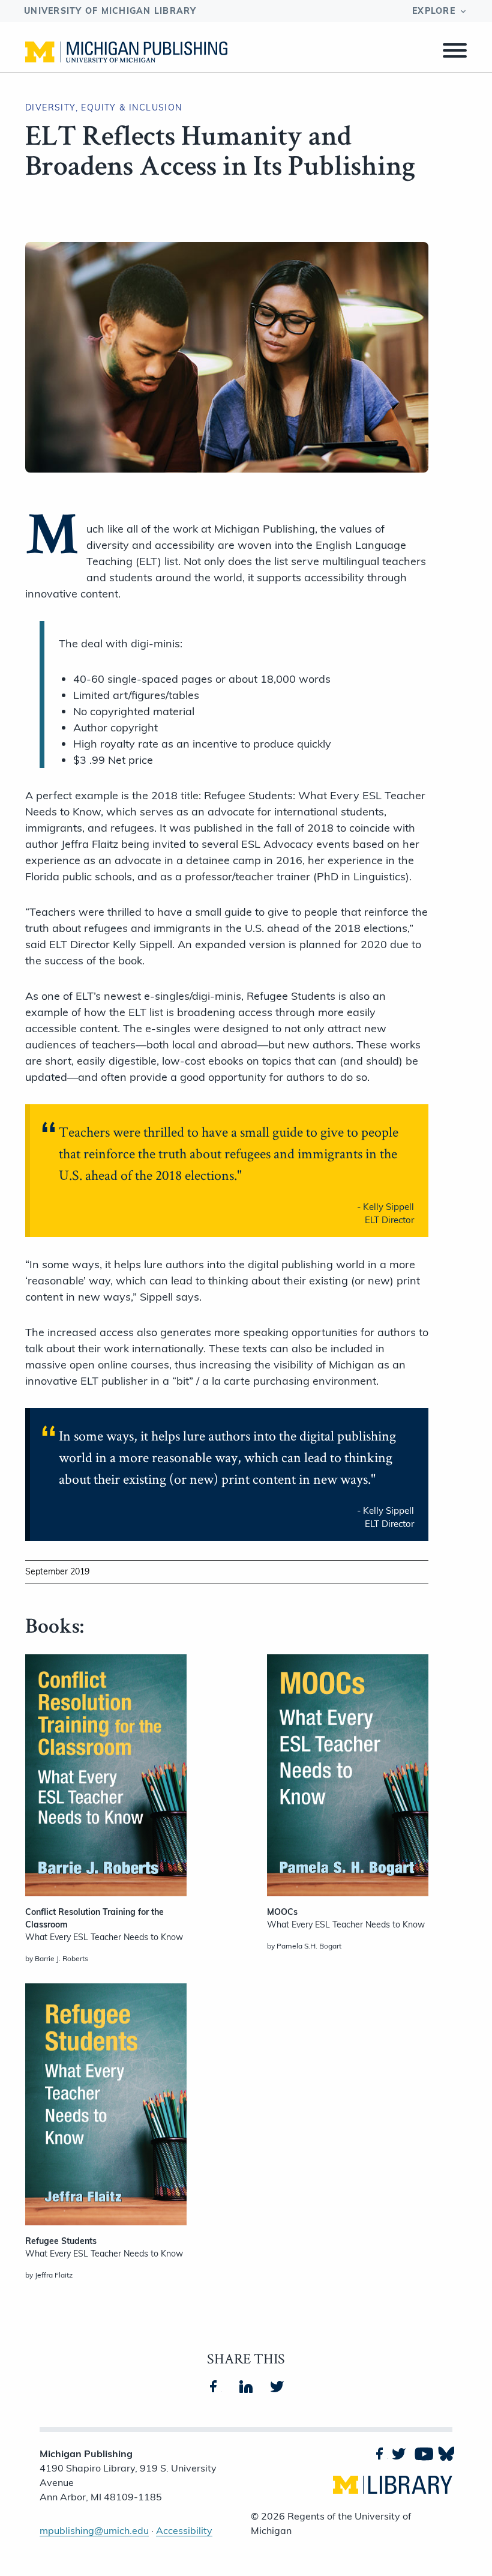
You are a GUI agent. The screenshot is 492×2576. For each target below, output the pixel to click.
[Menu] (455, 52)
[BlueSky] (445, 2454)
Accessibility (184, 2530)
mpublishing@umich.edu (94, 2530)
